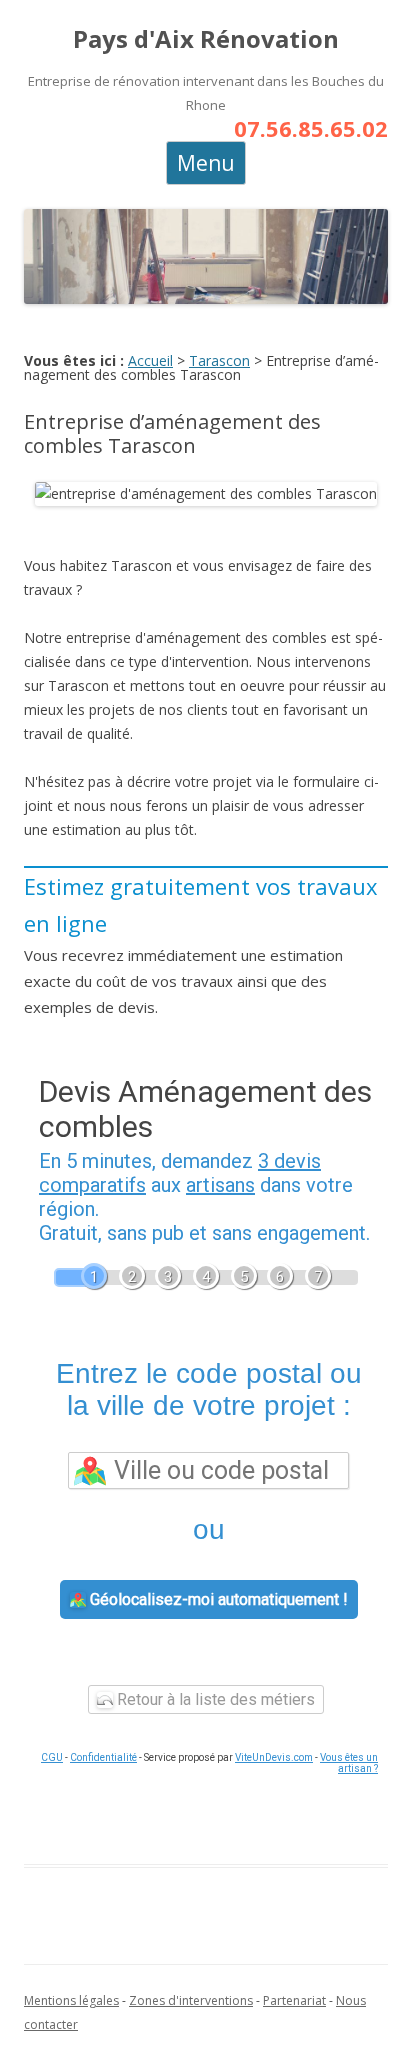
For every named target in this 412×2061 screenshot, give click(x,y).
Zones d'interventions (191, 2000)
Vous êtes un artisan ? (349, 1763)
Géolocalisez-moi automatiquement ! (217, 1599)
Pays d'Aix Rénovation (206, 39)
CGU (52, 1757)
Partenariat (294, 2000)
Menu (206, 163)
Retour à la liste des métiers (214, 1699)
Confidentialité (103, 1757)
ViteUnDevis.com (274, 1757)
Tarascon (219, 360)
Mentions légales (71, 2000)
